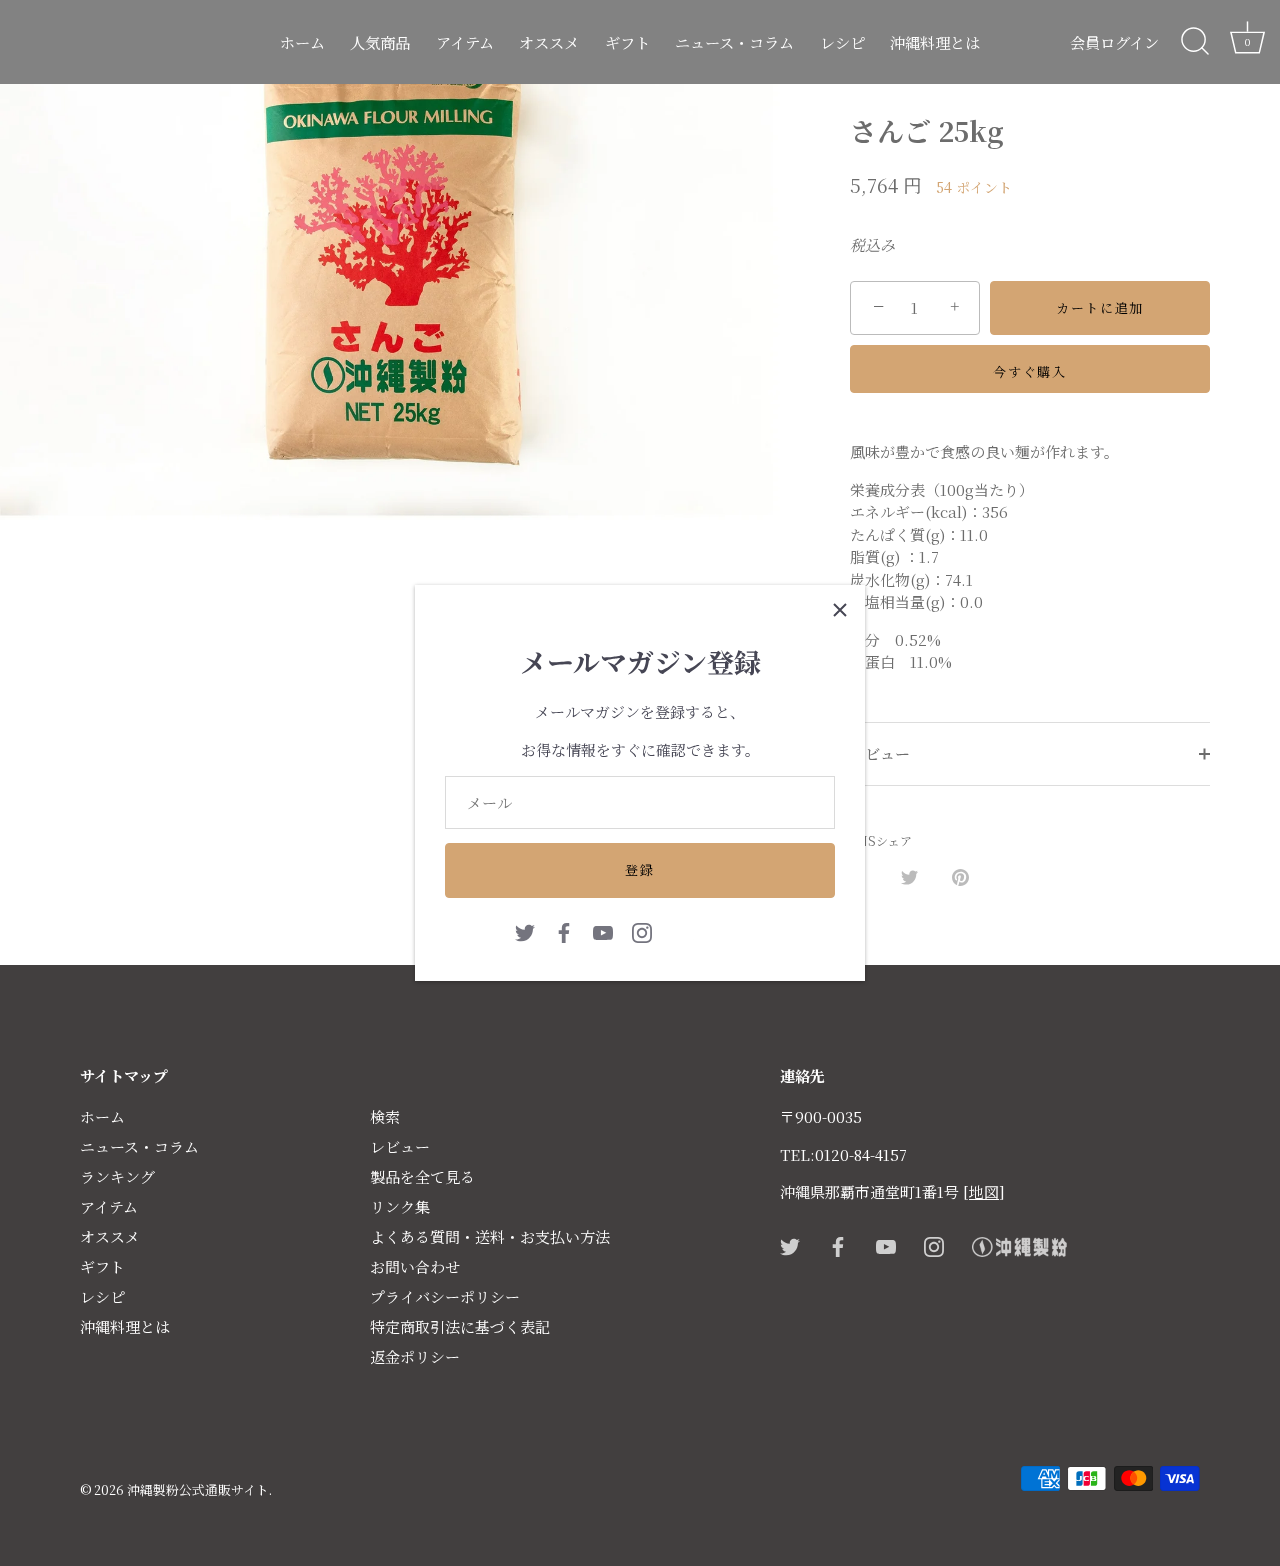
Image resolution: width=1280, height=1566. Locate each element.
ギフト (627, 42)
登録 (639, 869)
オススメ (549, 42)
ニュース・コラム (734, 42)
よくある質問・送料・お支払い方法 (490, 1236)
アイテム (465, 42)
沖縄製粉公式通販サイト (198, 1489)
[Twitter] (525, 930)
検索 (385, 1116)
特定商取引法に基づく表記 (460, 1326)
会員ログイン (1114, 42)
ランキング (117, 1176)
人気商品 (380, 42)
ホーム (302, 42)
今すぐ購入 (1029, 371)
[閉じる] (840, 610)
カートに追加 (1100, 307)
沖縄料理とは (935, 42)
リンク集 (400, 1206)
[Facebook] (564, 930)
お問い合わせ (415, 1266)
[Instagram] (642, 930)
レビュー (880, 753)
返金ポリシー (415, 1356)
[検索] (1195, 42)
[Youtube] (603, 930)
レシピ (842, 42)
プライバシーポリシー (445, 1296)
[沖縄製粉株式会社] (718, 930)
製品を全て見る (422, 1176)
